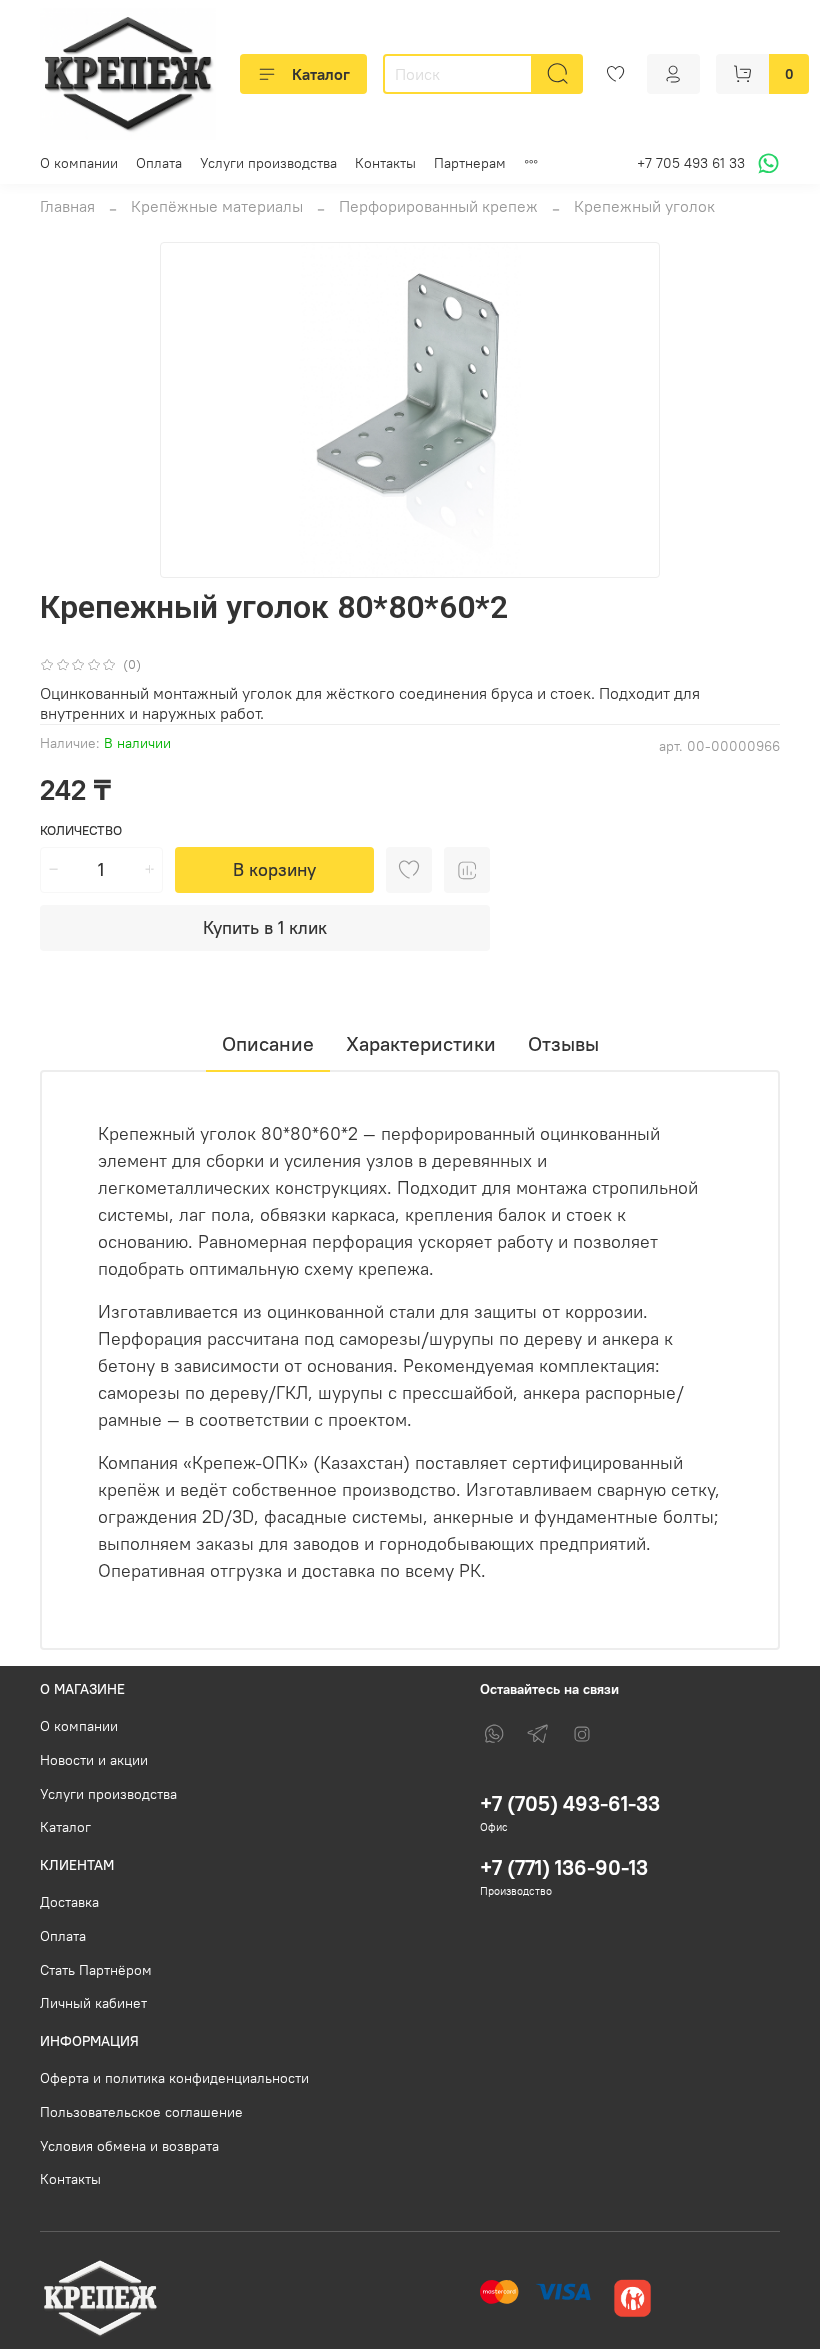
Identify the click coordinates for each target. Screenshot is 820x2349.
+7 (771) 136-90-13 (564, 1867)
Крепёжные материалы (217, 206)
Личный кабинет (93, 2003)
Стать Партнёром (96, 1970)
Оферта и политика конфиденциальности (174, 2078)
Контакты (385, 163)
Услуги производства (268, 163)
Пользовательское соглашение (141, 2112)
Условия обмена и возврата (129, 2146)
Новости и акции (94, 1760)
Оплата (159, 163)
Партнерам (470, 163)
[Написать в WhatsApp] (765, 163)
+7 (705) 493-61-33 (570, 1803)
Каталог (321, 74)
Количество (81, 830)
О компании (79, 163)
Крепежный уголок (644, 206)
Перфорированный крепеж (438, 206)
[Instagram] (582, 1734)
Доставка (69, 1902)
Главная (67, 206)
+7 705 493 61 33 (691, 163)
